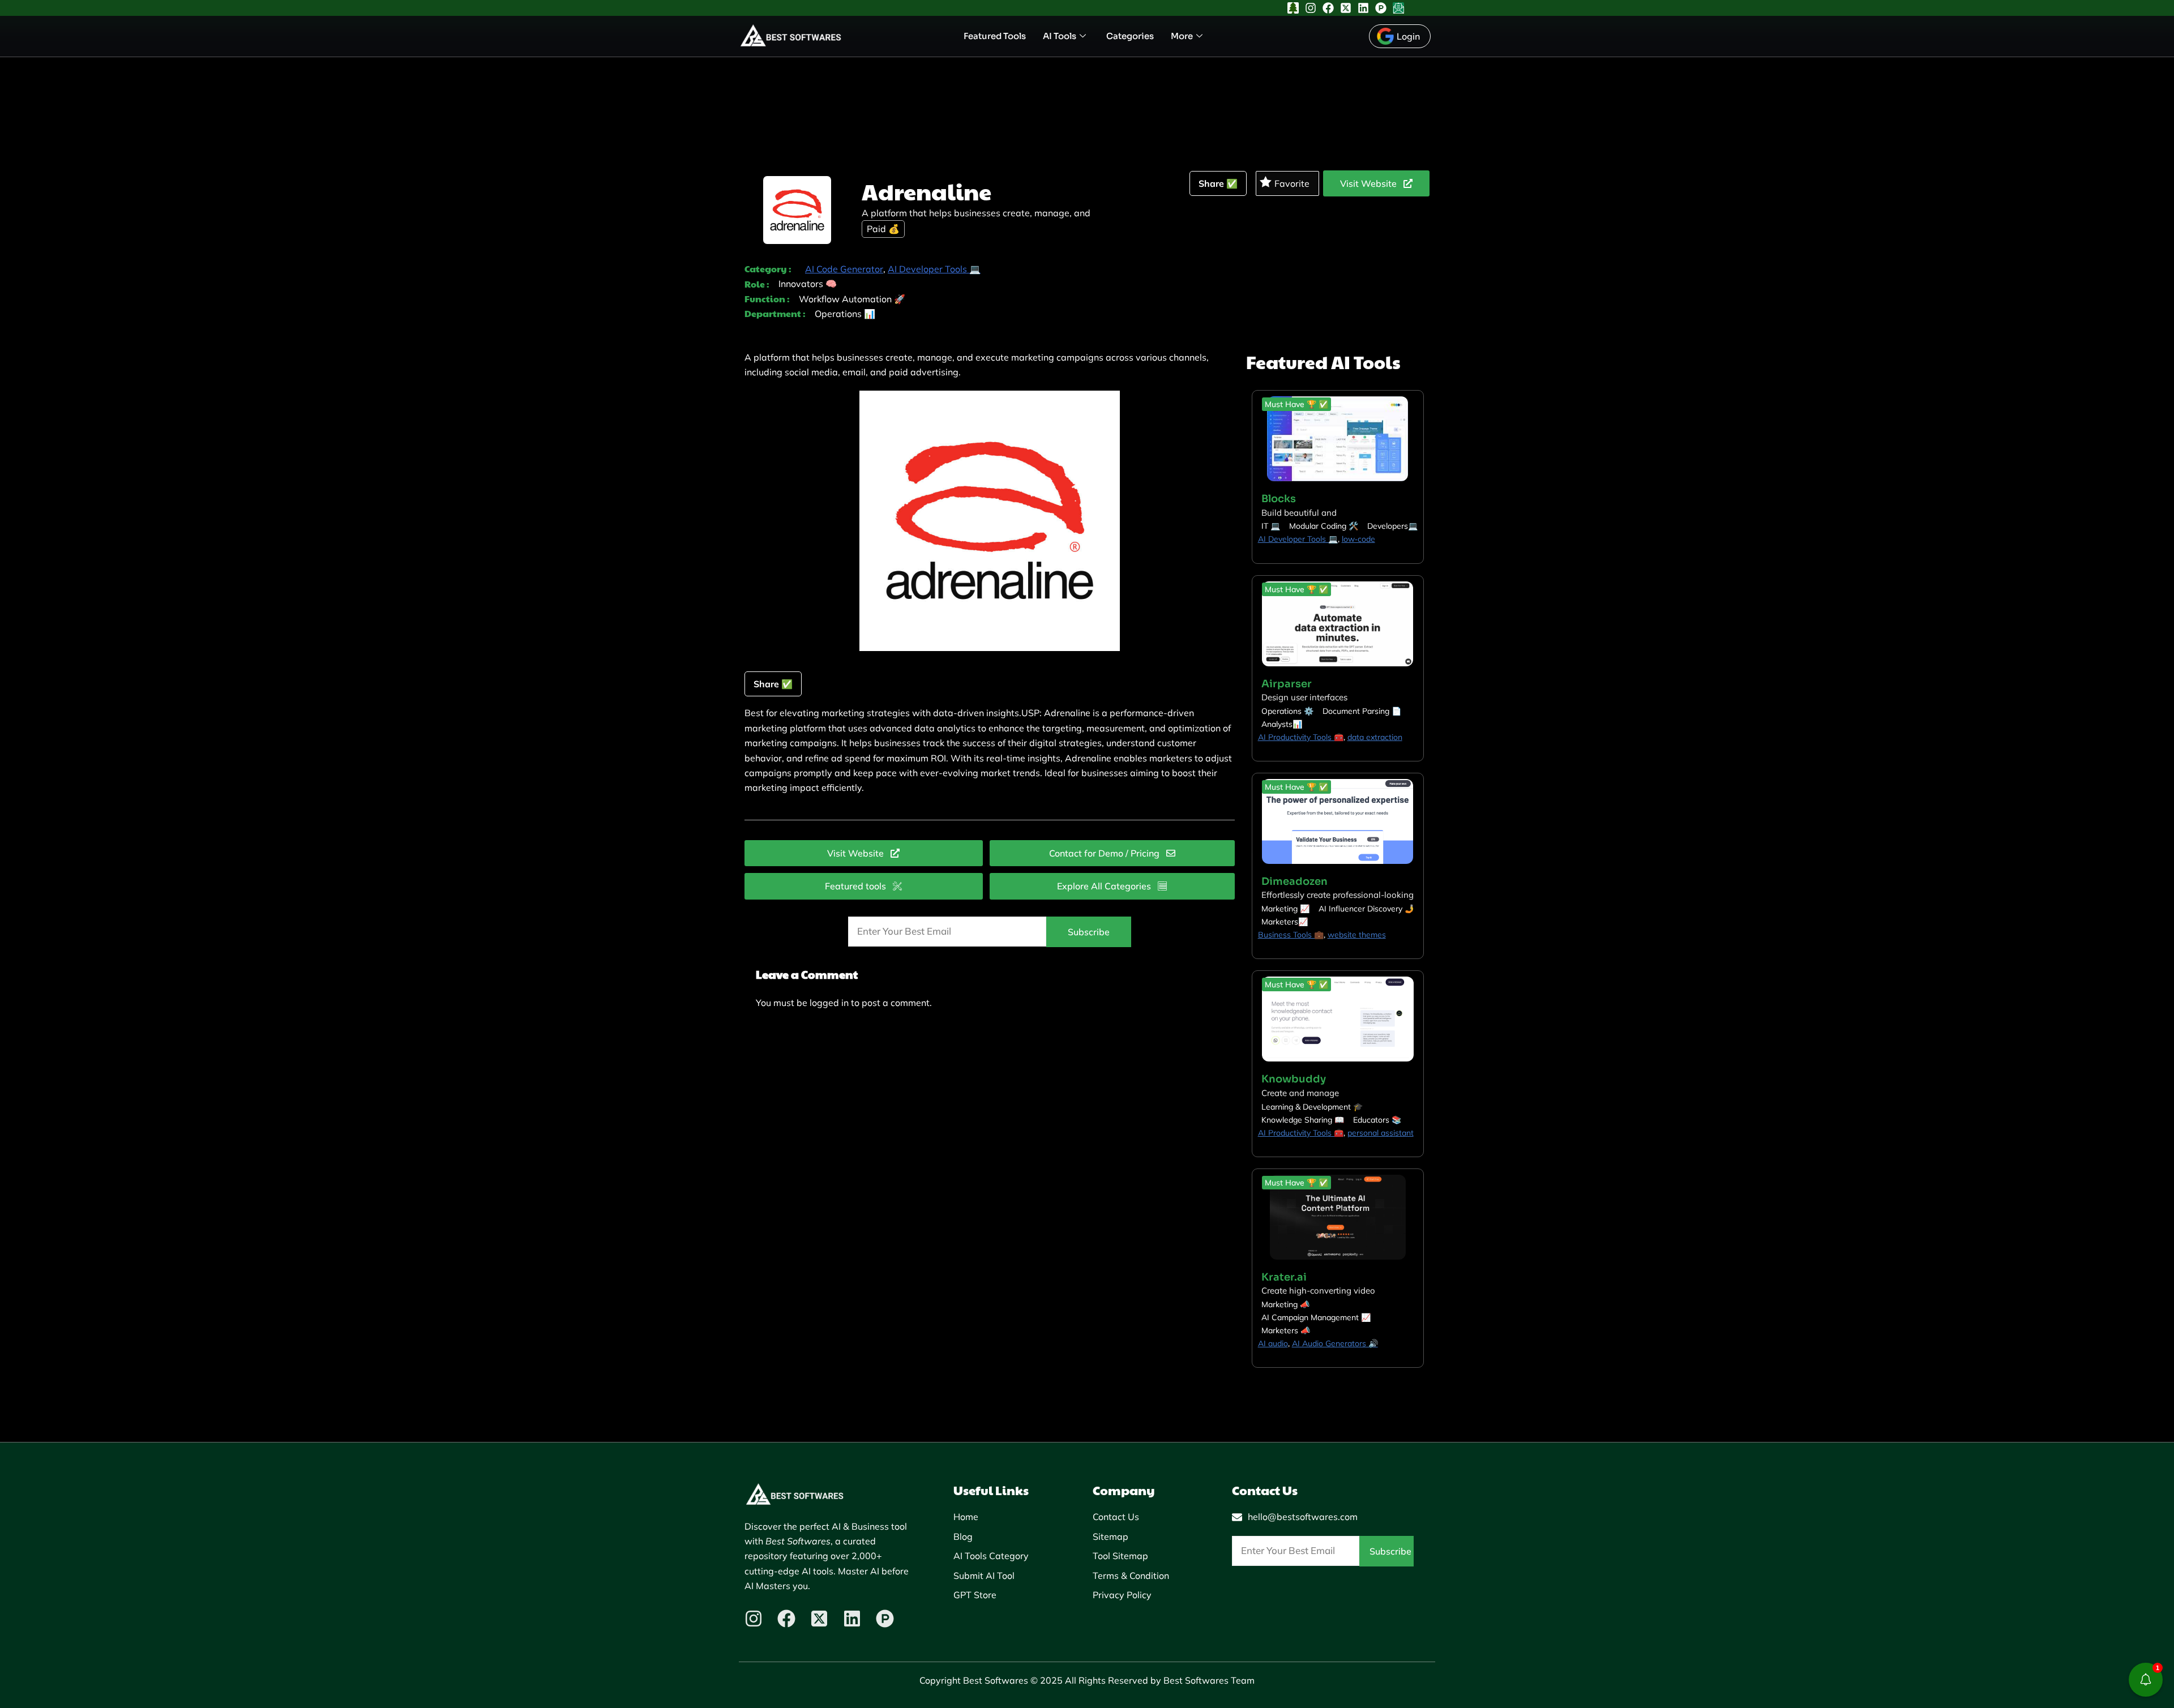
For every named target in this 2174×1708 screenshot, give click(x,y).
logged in (829, 1003)
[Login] (1400, 36)
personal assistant (1381, 1133)
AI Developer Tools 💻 (934, 269)
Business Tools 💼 (1291, 935)
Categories (1130, 36)
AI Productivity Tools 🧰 (1301, 737)
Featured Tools (995, 36)
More (1182, 36)
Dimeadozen (1294, 881)
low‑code (1358, 539)
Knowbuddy (1294, 1079)
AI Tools (1060, 36)
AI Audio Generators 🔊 (1335, 1343)
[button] (1296, 404)
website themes (1357, 935)
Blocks (1279, 499)
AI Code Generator (844, 269)
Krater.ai (1284, 1277)
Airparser (1287, 684)
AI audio (1273, 1343)
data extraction (1375, 737)
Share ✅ (1218, 183)
